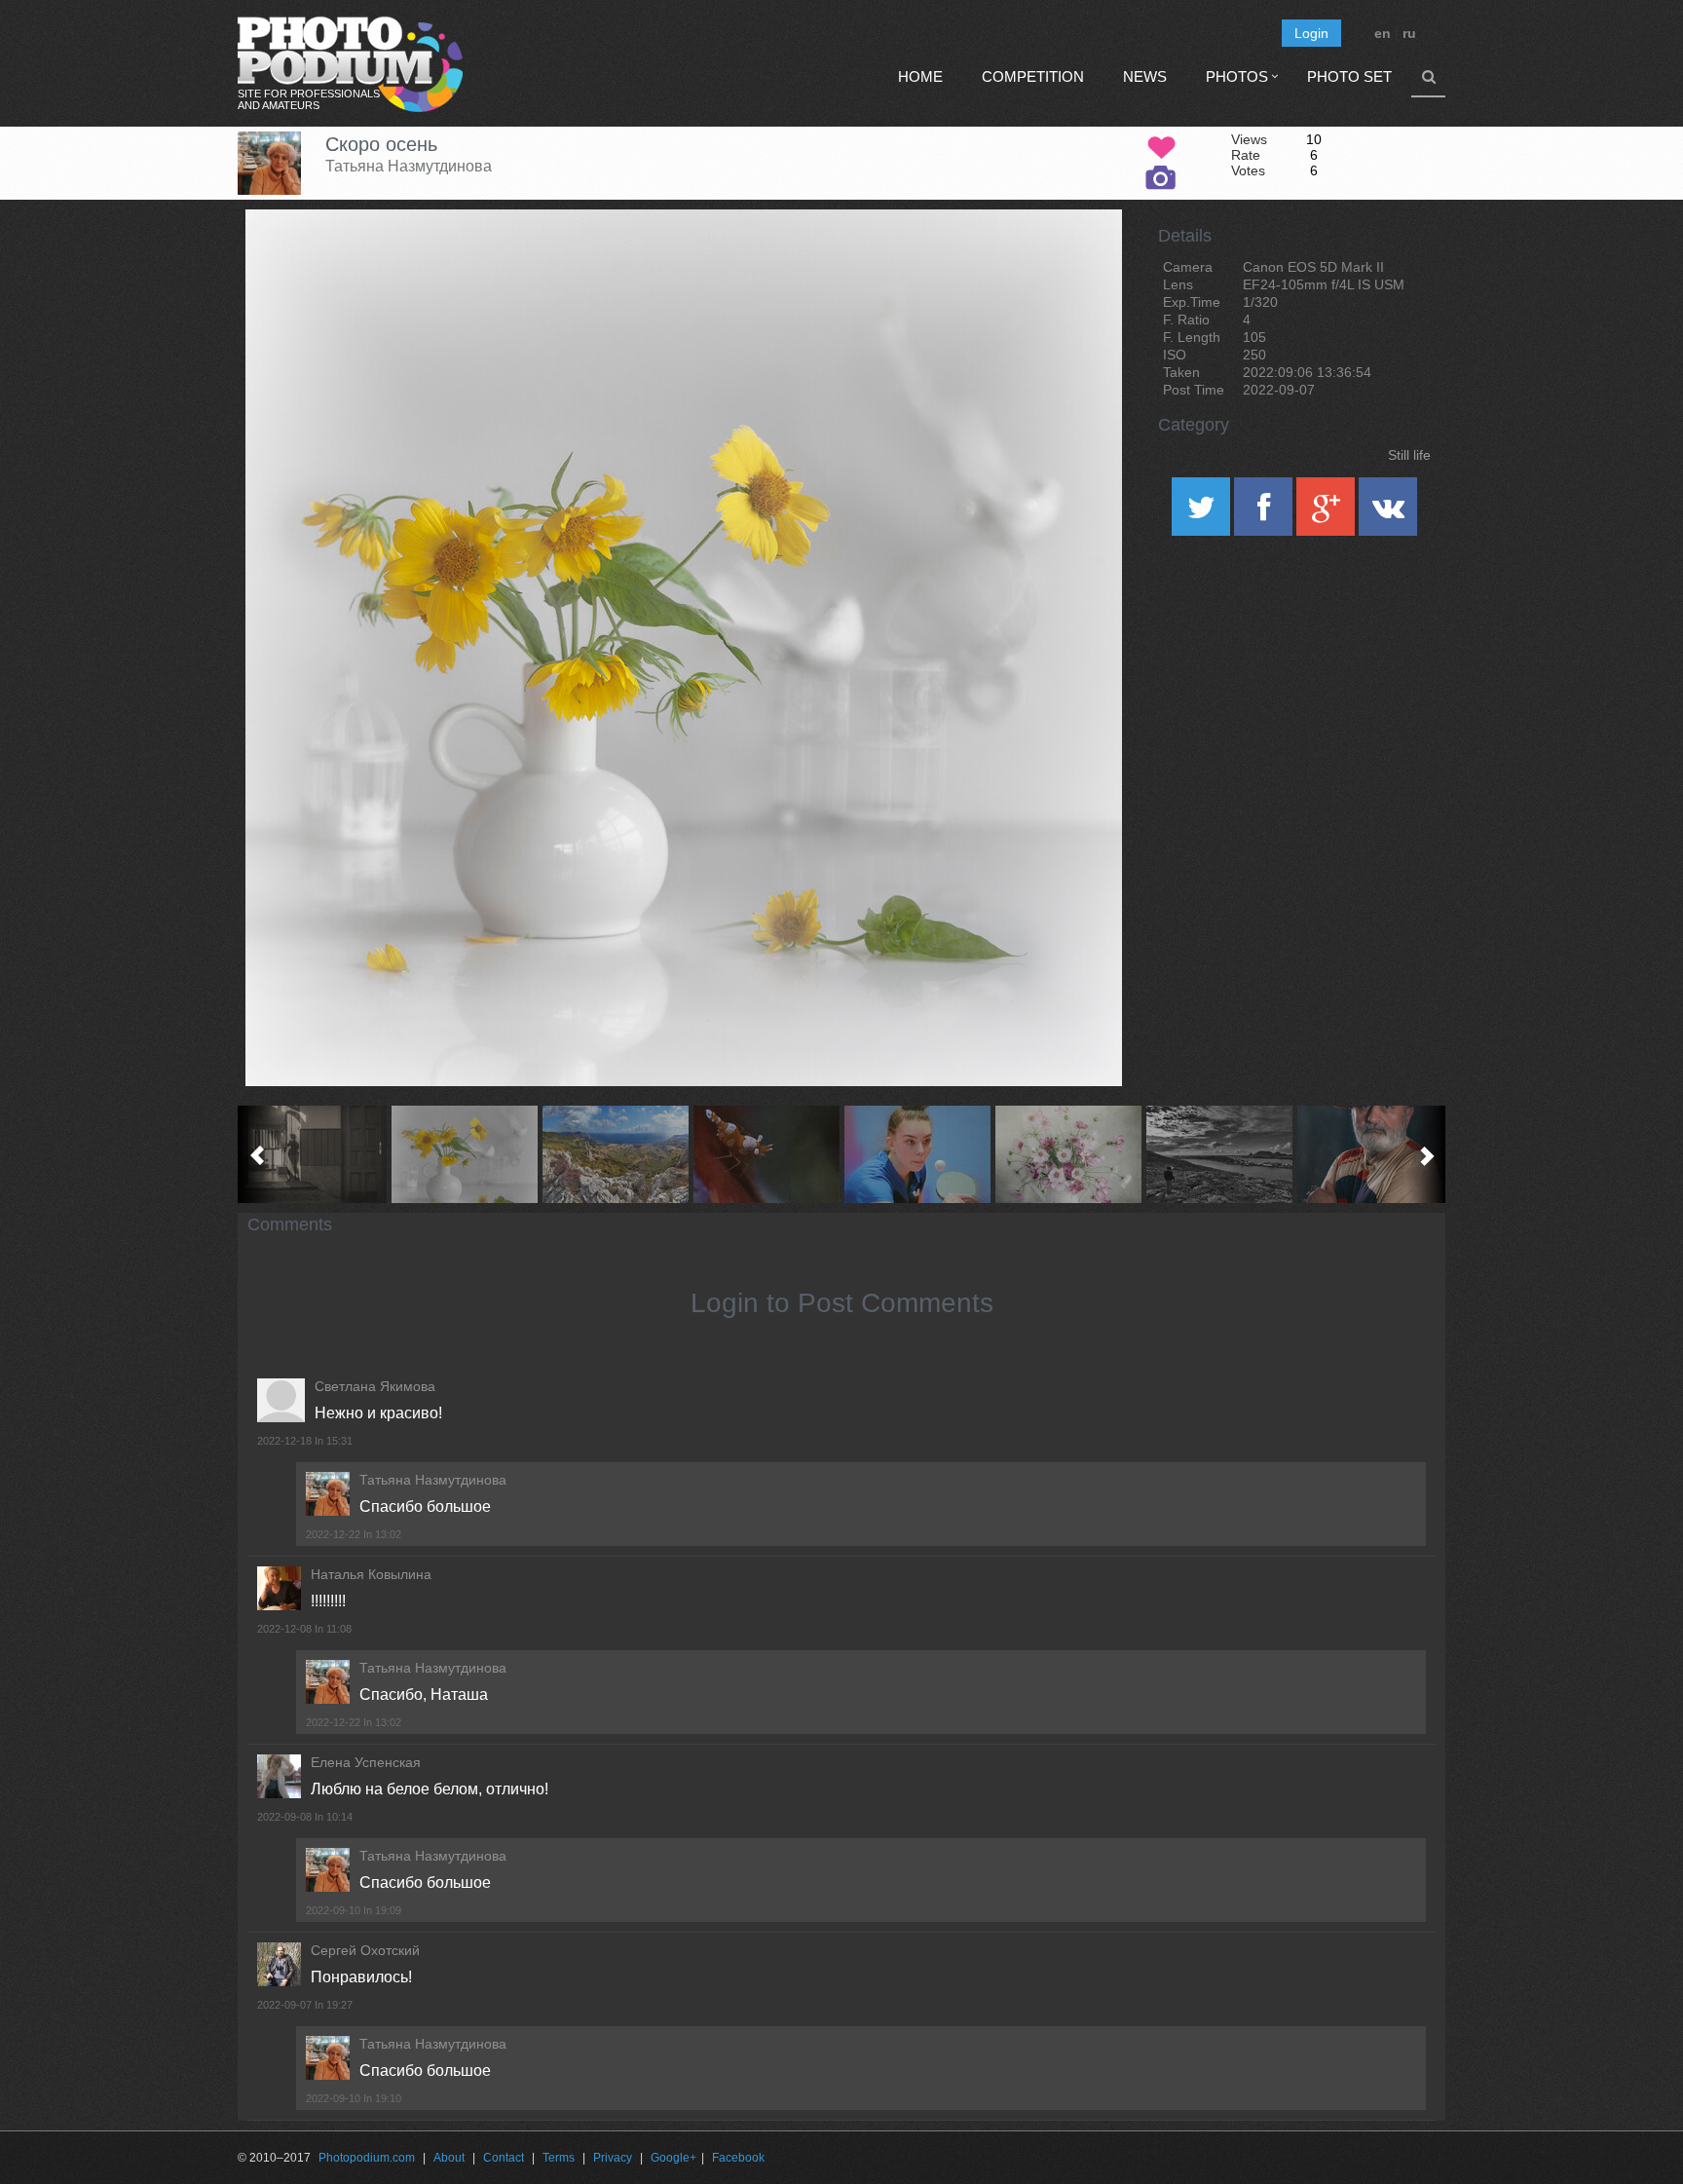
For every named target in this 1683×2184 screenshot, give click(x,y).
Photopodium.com (367, 2158)
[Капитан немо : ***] (1370, 1154)
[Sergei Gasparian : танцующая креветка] (766, 1154)
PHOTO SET (1349, 76)
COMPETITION (1033, 76)
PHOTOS (1237, 76)
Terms (559, 2158)
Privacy (613, 2158)
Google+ (673, 2158)
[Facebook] (1265, 513)
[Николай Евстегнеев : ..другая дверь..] (313, 1154)
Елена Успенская (366, 1762)
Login (1311, 33)
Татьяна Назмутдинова (409, 166)
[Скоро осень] (1083, 259)
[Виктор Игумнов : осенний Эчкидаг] (615, 1154)
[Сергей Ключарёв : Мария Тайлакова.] (917, 1154)
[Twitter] (1203, 513)
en (1383, 33)
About (449, 2158)
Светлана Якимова (375, 1386)
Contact (504, 2158)
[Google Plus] (1328, 513)
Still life (1409, 455)
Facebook (738, 2158)
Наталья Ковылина (371, 1574)
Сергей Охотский (365, 1950)
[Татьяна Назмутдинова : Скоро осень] (464, 1154)
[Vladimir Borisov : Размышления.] (1219, 1154)
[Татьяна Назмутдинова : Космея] (1068, 1154)
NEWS (1145, 76)
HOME (920, 76)
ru (1409, 33)
